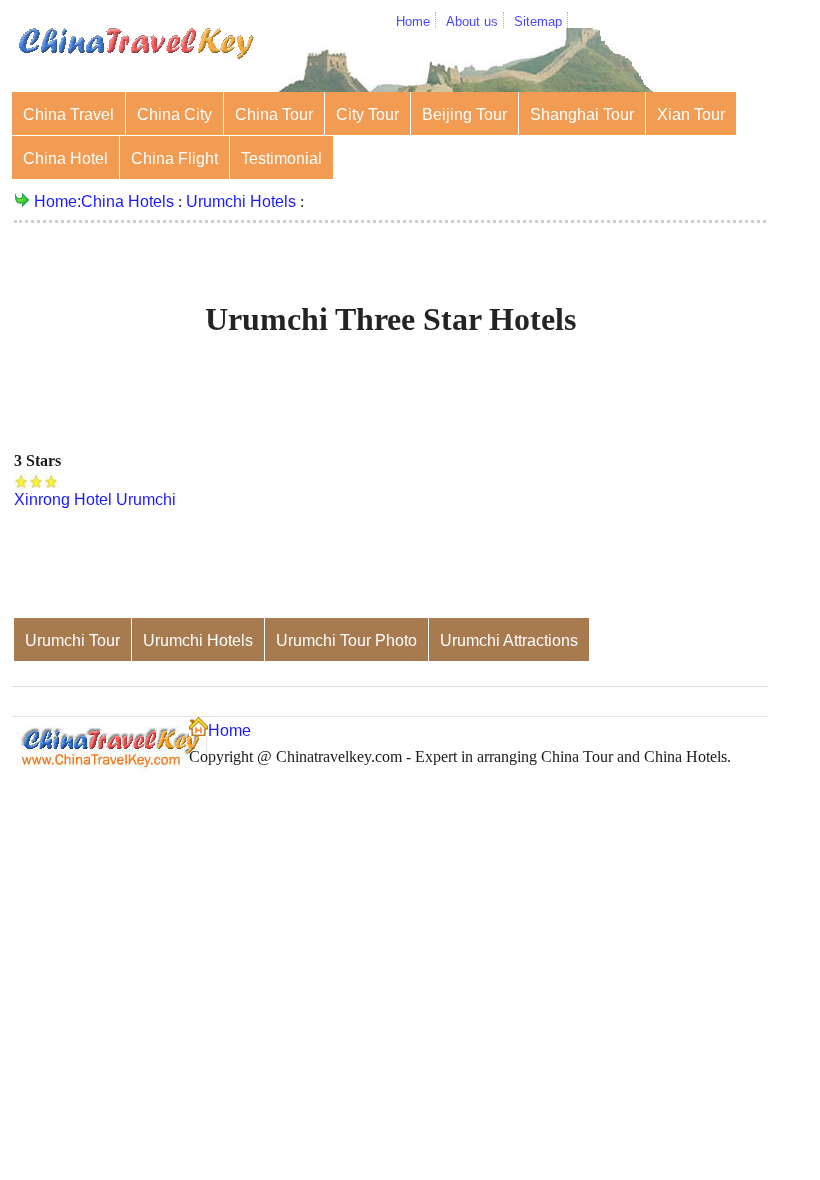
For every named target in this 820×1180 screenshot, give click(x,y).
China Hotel (65, 158)
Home (413, 21)
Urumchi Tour (72, 640)
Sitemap (538, 21)
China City (174, 114)
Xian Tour (691, 114)
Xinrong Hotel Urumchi (95, 499)
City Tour (367, 114)
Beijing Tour (464, 114)
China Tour (274, 114)
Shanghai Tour (582, 114)
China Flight (174, 158)
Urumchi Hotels (241, 201)
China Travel (68, 114)
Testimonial (281, 158)
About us (472, 21)
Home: (57, 201)
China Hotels (127, 201)
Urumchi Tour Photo (346, 640)
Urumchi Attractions (509, 640)
